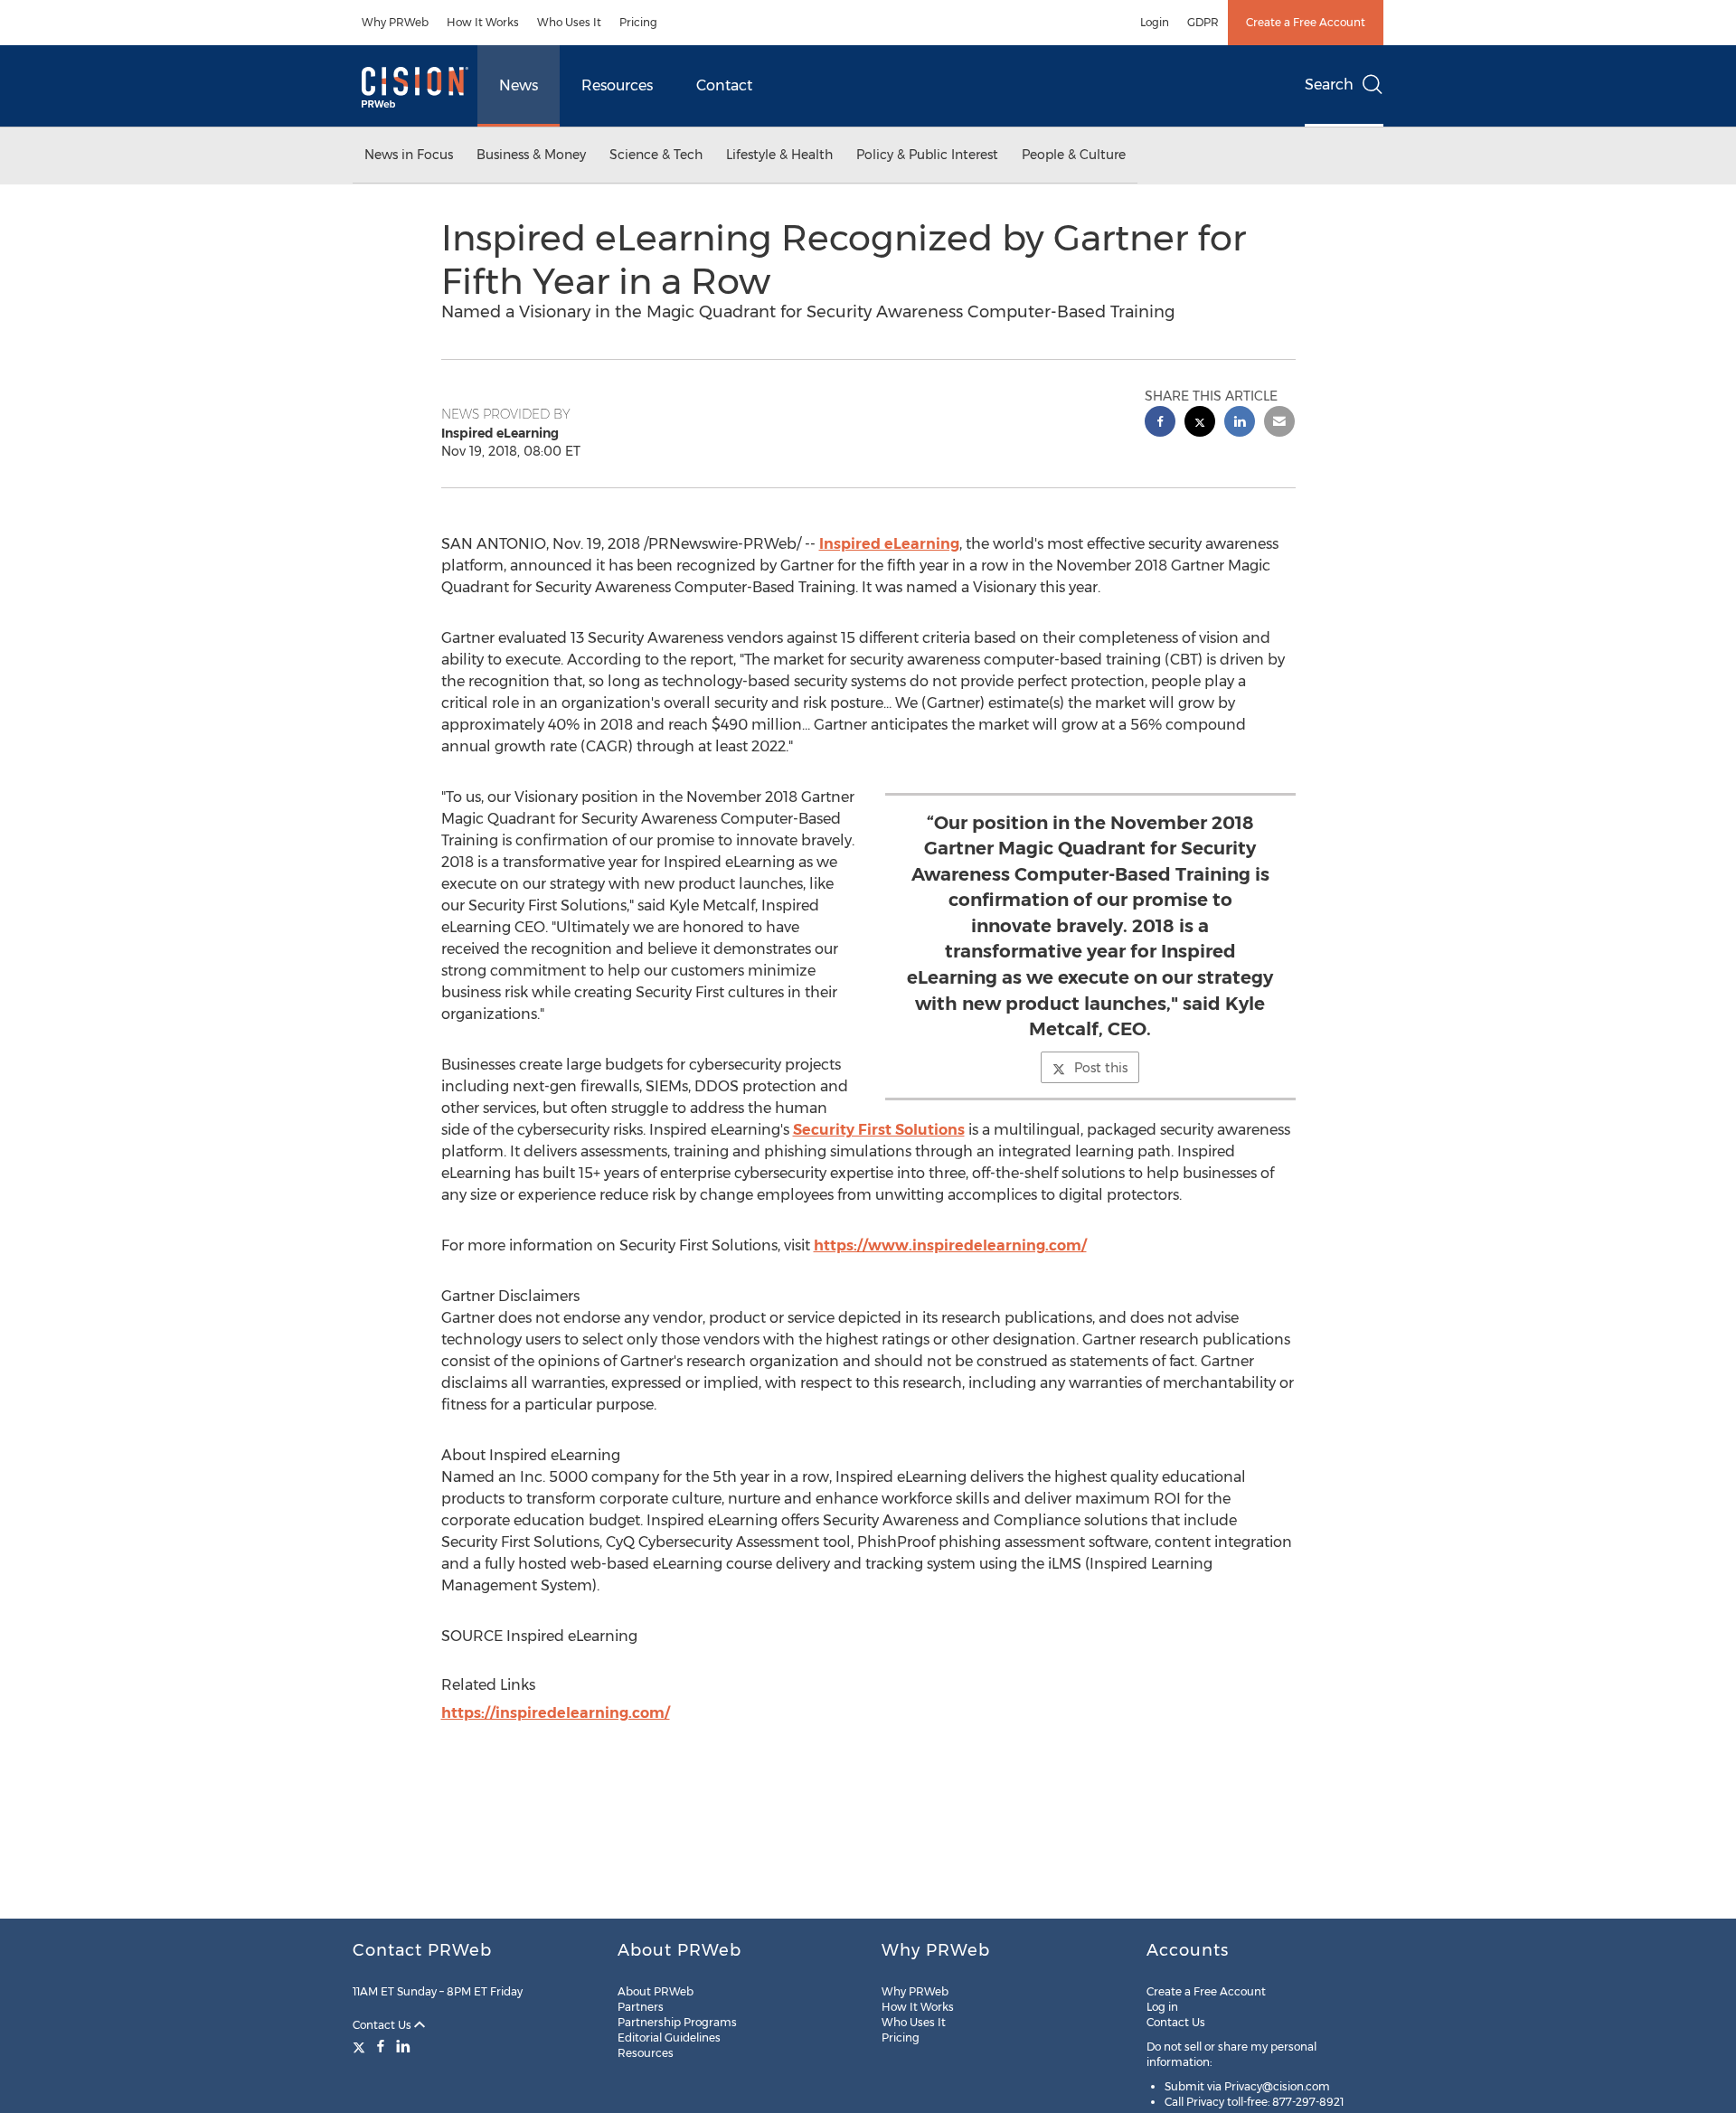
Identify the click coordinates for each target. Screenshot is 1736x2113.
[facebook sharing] (1160, 424)
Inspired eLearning (889, 544)
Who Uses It (569, 22)
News (519, 85)
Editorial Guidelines (669, 2038)
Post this (1101, 1068)
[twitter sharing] (1200, 424)
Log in (1162, 2007)
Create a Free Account (1306, 22)
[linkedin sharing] (1240, 424)
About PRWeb (656, 1991)
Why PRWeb (395, 22)
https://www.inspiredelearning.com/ (950, 1245)
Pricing (638, 22)
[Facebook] (381, 2046)
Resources (617, 85)
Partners (641, 2007)
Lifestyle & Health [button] (779, 155)
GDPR (1203, 22)
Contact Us (383, 2025)
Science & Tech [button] (656, 155)
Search (1329, 85)
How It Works (483, 22)
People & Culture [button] (1074, 155)
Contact (724, 85)
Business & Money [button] (531, 155)
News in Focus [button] (409, 155)
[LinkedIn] (403, 2046)
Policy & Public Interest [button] (927, 155)
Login (1155, 22)
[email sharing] (1279, 424)
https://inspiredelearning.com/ (556, 1713)
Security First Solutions (879, 1130)
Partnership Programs (677, 2022)
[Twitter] (361, 2046)
